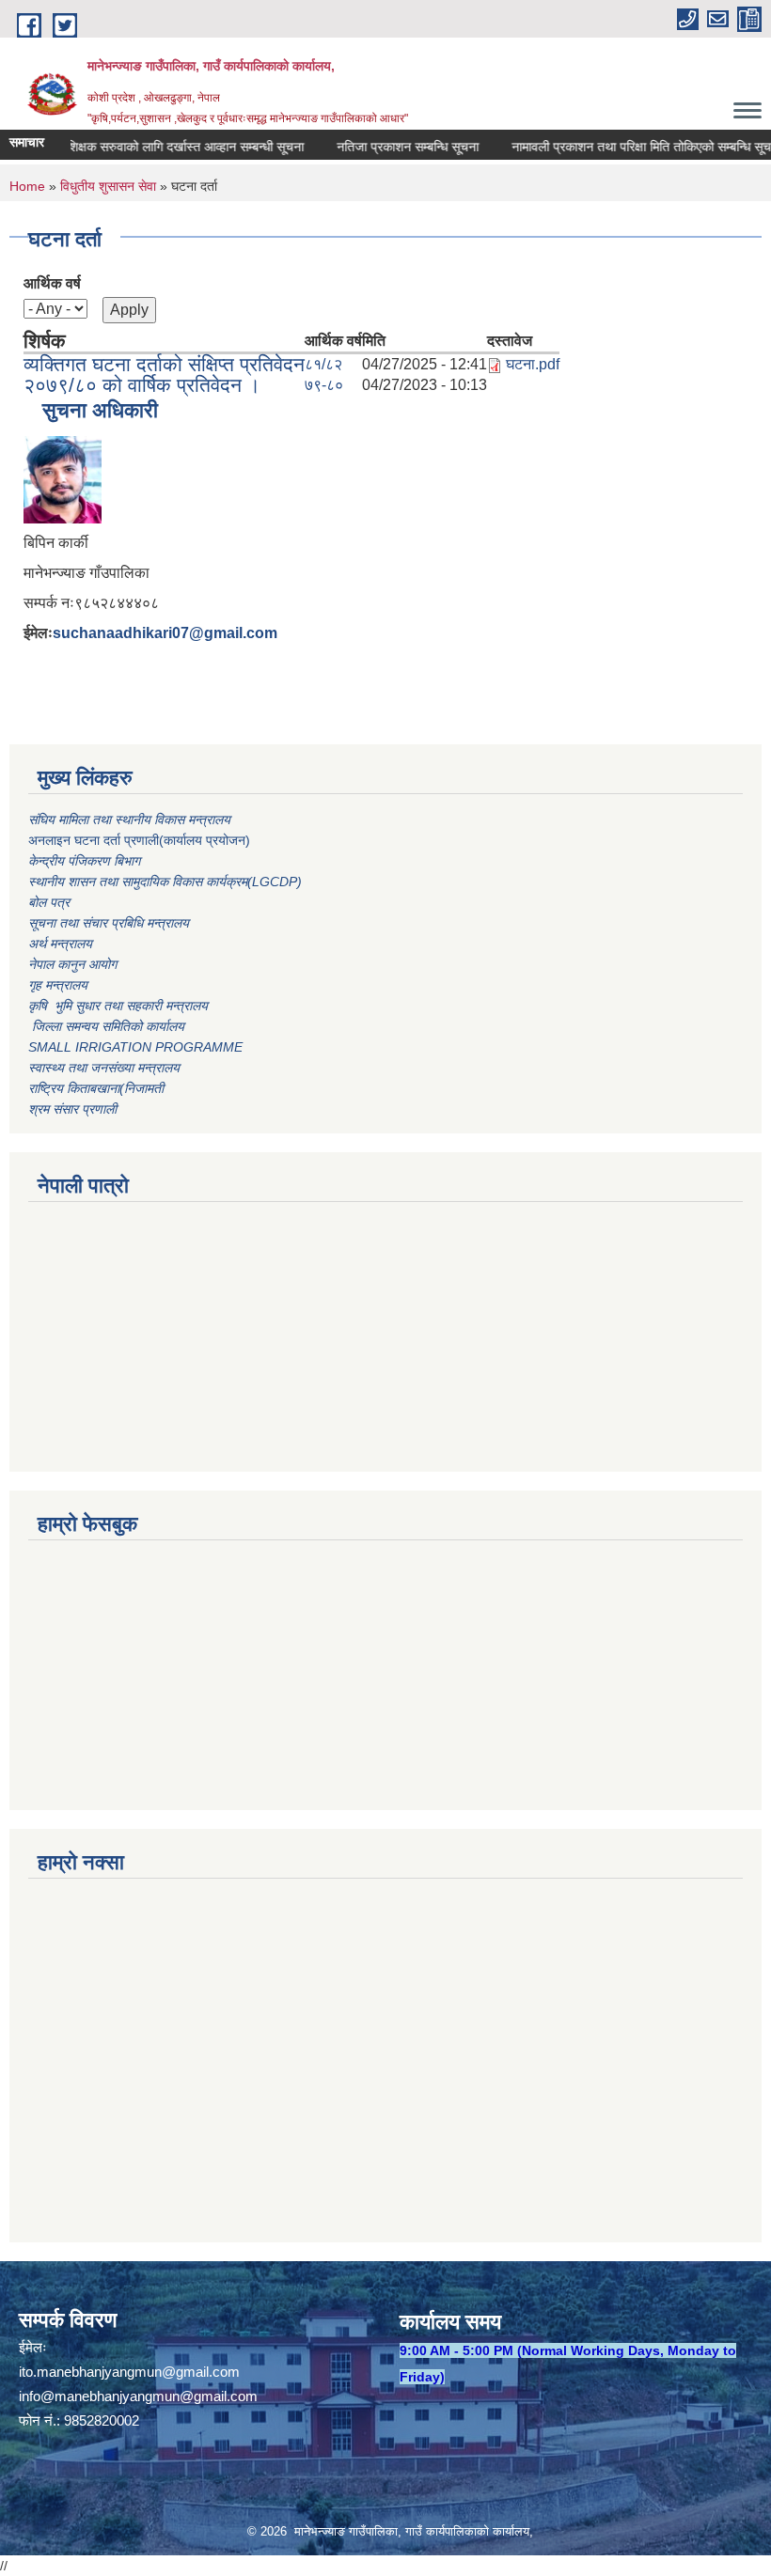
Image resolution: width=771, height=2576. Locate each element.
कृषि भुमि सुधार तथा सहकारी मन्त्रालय (120, 1006)
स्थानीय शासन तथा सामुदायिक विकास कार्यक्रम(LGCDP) (165, 882)
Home (27, 186)
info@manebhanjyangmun (99, 2396)
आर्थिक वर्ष (52, 283)
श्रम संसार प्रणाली (72, 1109)
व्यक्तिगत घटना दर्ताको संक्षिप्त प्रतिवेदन (164, 364)
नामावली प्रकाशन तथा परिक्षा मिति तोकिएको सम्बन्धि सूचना (626, 147)
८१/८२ (323, 364)
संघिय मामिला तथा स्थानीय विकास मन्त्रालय (131, 820)
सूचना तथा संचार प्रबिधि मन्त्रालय (109, 923)
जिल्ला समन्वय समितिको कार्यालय (106, 1026)
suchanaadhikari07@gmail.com (165, 633)
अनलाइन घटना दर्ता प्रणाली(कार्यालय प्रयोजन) (139, 840)
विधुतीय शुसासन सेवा (108, 186)
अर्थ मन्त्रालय (60, 944)
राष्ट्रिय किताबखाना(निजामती (96, 1088)
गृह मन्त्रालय (58, 985)
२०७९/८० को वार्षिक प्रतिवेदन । (142, 385)
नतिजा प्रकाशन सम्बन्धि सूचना (387, 147)
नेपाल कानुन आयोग (72, 964)
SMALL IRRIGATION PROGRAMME (135, 1047)
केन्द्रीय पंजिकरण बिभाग (86, 861)
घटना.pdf (533, 364)
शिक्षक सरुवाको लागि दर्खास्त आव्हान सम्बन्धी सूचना (165, 147)
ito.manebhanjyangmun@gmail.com (129, 2372)
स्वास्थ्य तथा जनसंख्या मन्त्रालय (104, 1068)
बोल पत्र (51, 902)
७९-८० (324, 385)
